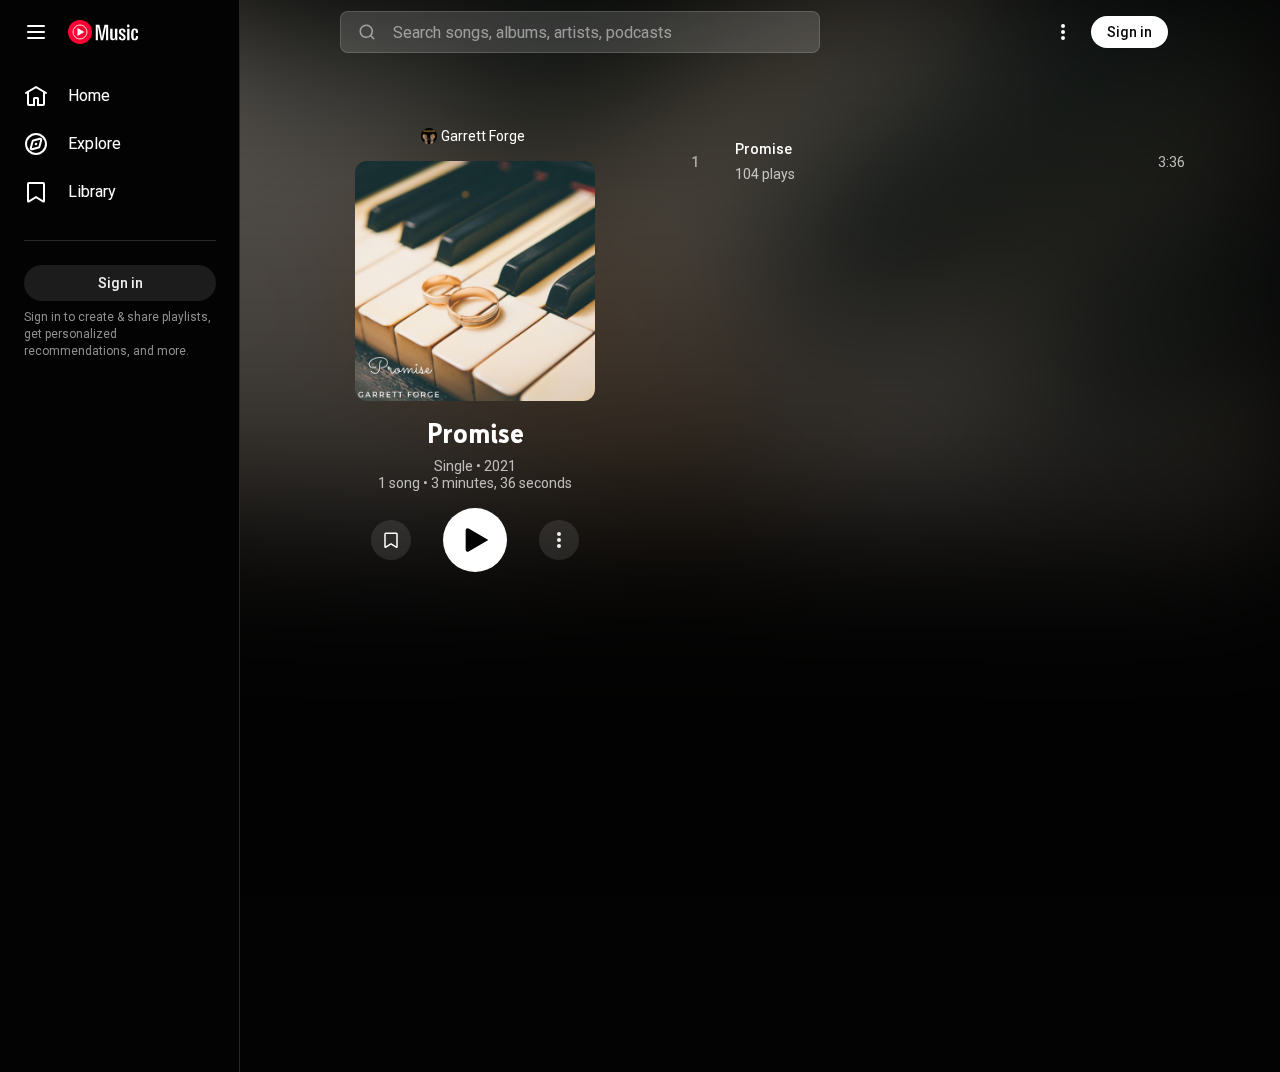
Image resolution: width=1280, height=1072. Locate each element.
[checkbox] (1171, 162)
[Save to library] (391, 540)
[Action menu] (559, 540)
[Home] (103, 32)
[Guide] (36, 32)
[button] (391, 540)
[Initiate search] (367, 32)
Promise (763, 149)
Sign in (1129, 32)
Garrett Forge (483, 136)
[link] (120, 96)
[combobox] (606, 32)
